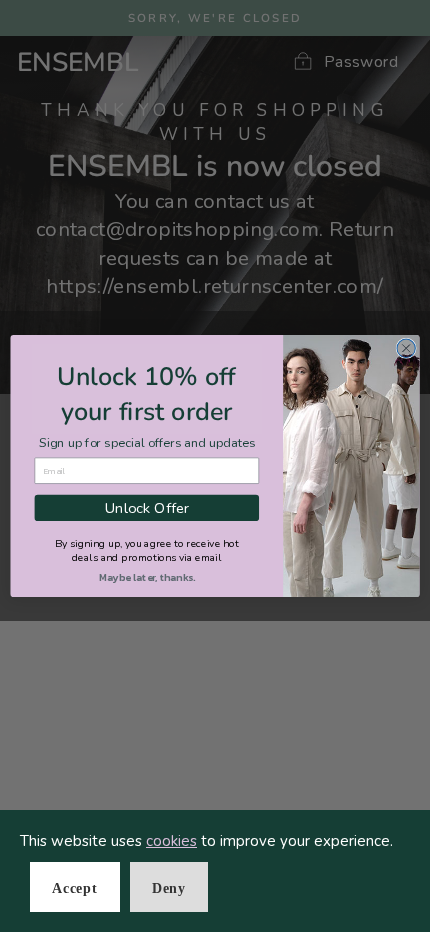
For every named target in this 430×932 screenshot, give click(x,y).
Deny (169, 888)
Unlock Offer (147, 508)
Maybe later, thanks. (147, 578)
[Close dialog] (406, 348)
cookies (171, 841)
